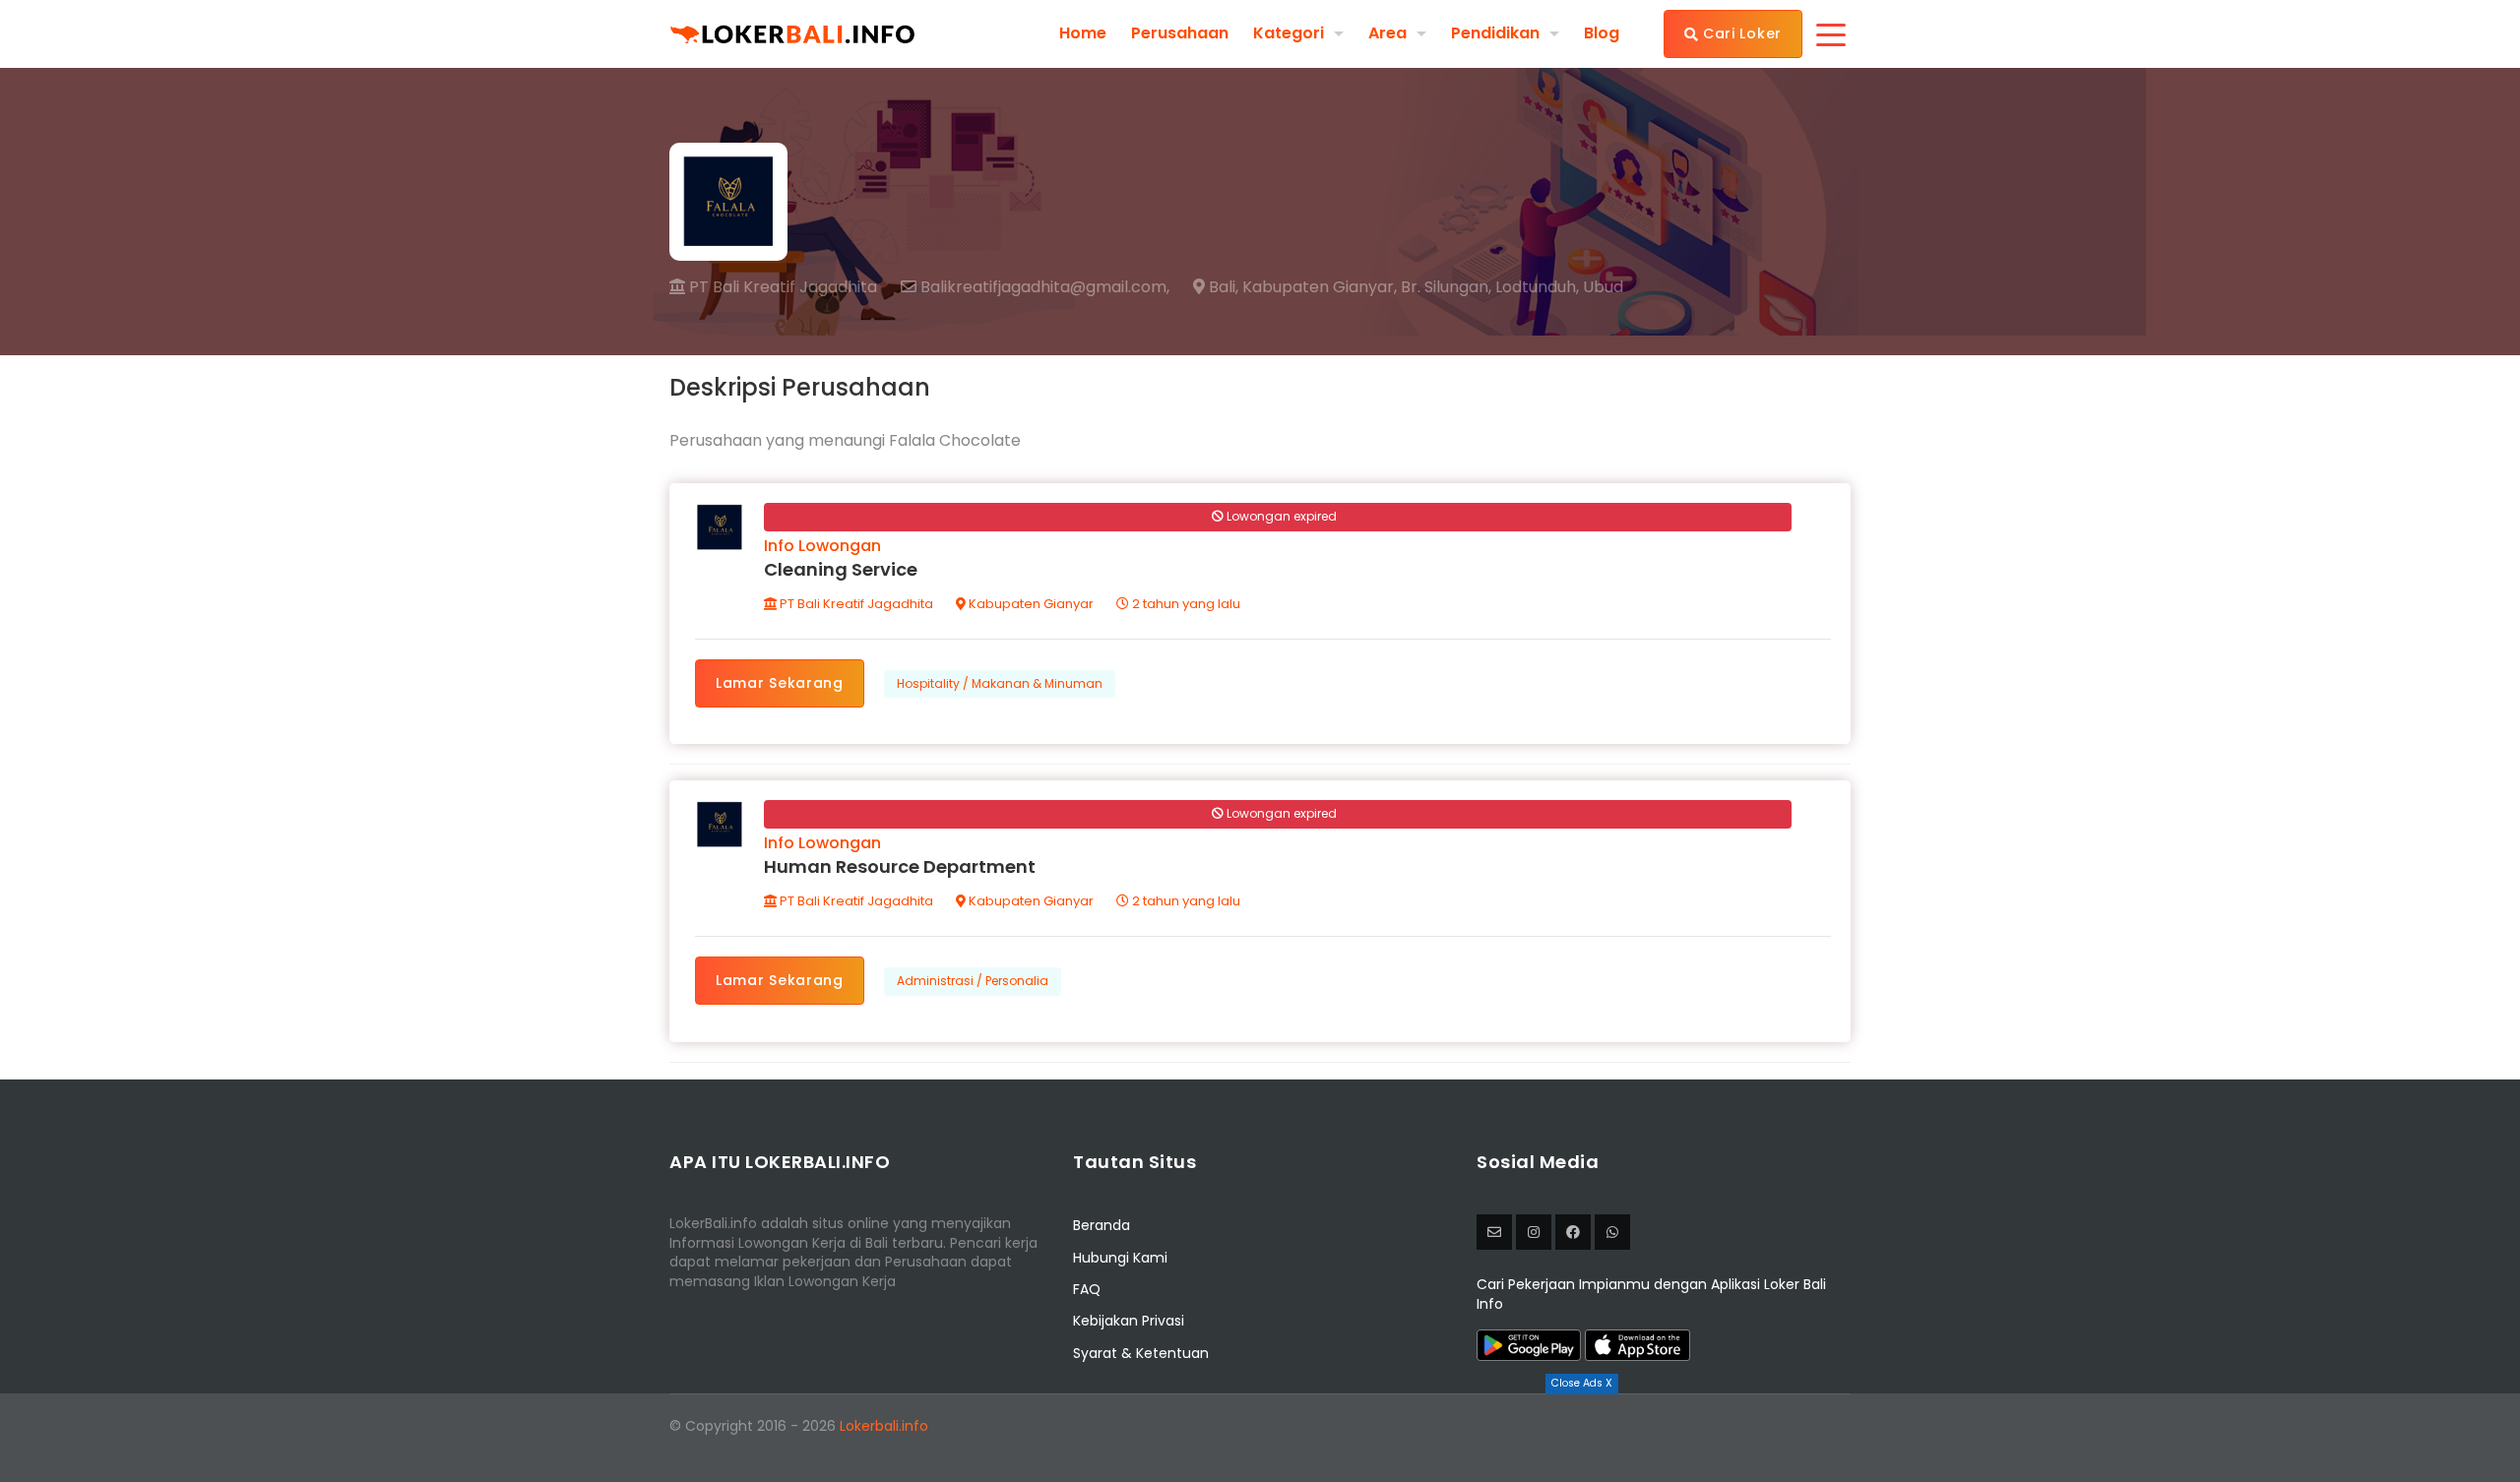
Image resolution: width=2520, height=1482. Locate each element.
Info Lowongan (822, 546)
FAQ (1087, 1289)
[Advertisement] (1260, 1438)
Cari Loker (1740, 33)
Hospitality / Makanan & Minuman (1000, 683)
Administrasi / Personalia (973, 981)
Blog (1602, 33)
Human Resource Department (900, 866)
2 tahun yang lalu (1185, 604)
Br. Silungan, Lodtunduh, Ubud (1512, 287)
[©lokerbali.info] (1534, 1232)
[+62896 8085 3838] (1612, 1232)
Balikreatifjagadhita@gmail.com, (1043, 287)
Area (1387, 33)
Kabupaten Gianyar (1030, 604)
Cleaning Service (841, 569)
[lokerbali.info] (1573, 1232)
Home (1083, 33)
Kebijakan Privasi (1129, 1321)
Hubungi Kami (1120, 1258)
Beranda (1102, 1225)
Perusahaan (1180, 33)
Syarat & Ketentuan (1141, 1353)
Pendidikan (1495, 33)
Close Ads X (1582, 1383)
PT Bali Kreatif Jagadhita (781, 287)
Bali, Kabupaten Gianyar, (1301, 287)
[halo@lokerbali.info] (1494, 1232)
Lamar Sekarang (780, 683)
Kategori (1289, 33)
